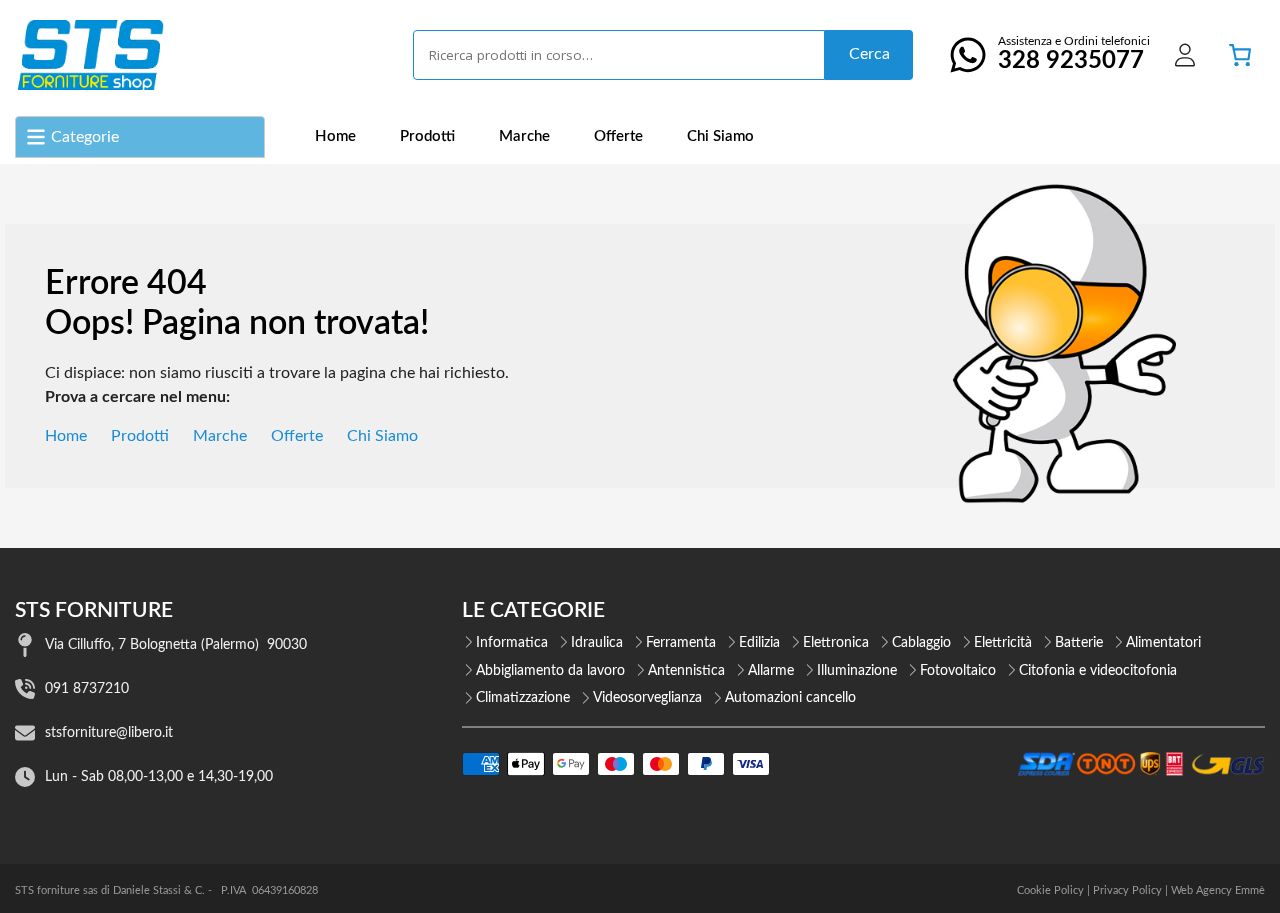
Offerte (618, 136)
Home (335, 136)
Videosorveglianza (647, 698)
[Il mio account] (1185, 55)
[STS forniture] (89, 55)
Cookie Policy (1050, 890)
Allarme (771, 671)
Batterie (1079, 643)
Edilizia (759, 643)
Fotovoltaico (958, 671)
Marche (524, 136)
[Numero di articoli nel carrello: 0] (1240, 55)
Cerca (869, 54)
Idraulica (597, 643)
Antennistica (686, 671)
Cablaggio (921, 643)
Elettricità (1003, 643)
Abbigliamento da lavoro (550, 671)
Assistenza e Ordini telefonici (1074, 54)
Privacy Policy (1127, 890)
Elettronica (836, 643)
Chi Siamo (720, 136)
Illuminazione (857, 671)
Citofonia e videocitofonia (1098, 671)
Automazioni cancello (790, 698)
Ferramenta (681, 643)
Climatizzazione (523, 698)
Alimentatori (1163, 643)
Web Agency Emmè (1218, 890)
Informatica (512, 643)
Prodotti (427, 136)
